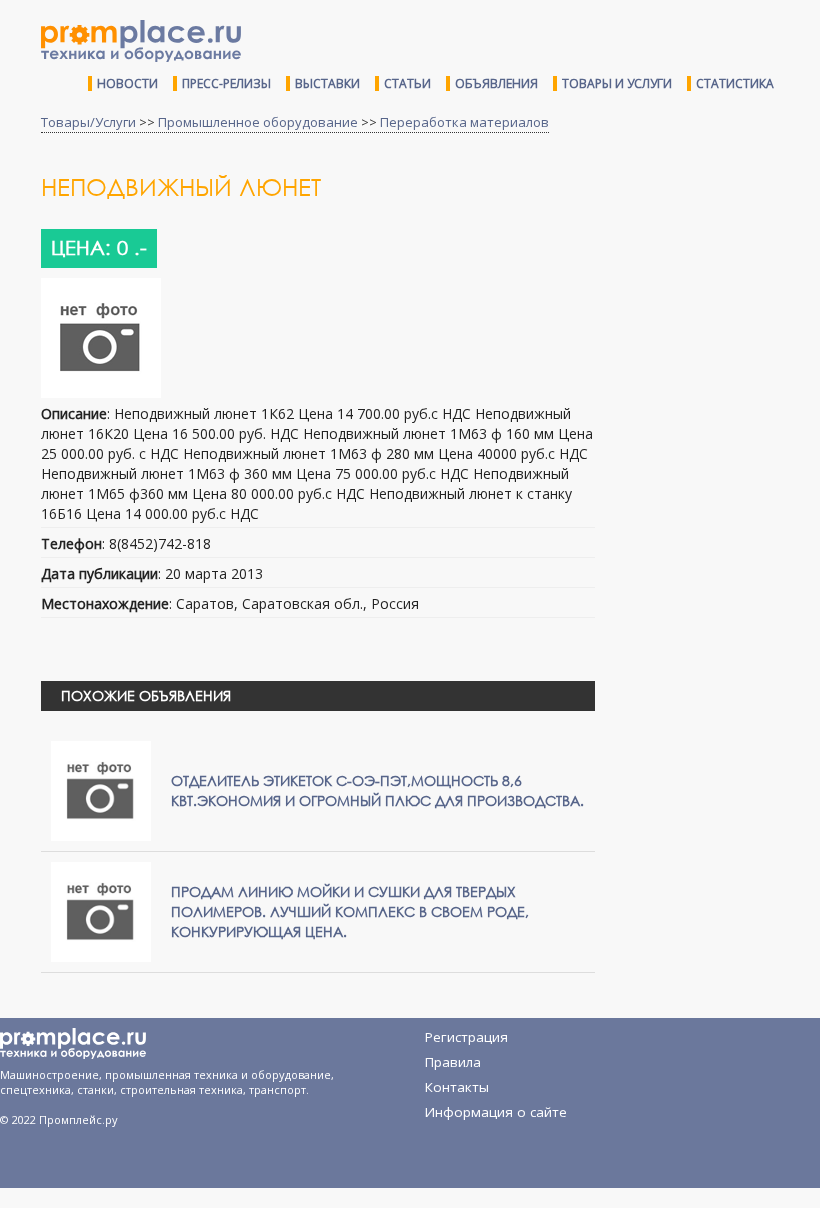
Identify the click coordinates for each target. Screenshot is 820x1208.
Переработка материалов (464, 122)
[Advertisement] (715, 293)
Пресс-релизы (226, 83)
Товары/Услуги (88, 122)
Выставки (327, 83)
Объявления (496, 83)
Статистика (735, 83)
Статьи (407, 83)
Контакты (457, 1087)
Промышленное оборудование (258, 122)
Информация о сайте (496, 1112)
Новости (127, 83)
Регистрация (466, 1037)
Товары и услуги (617, 83)
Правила (453, 1062)
